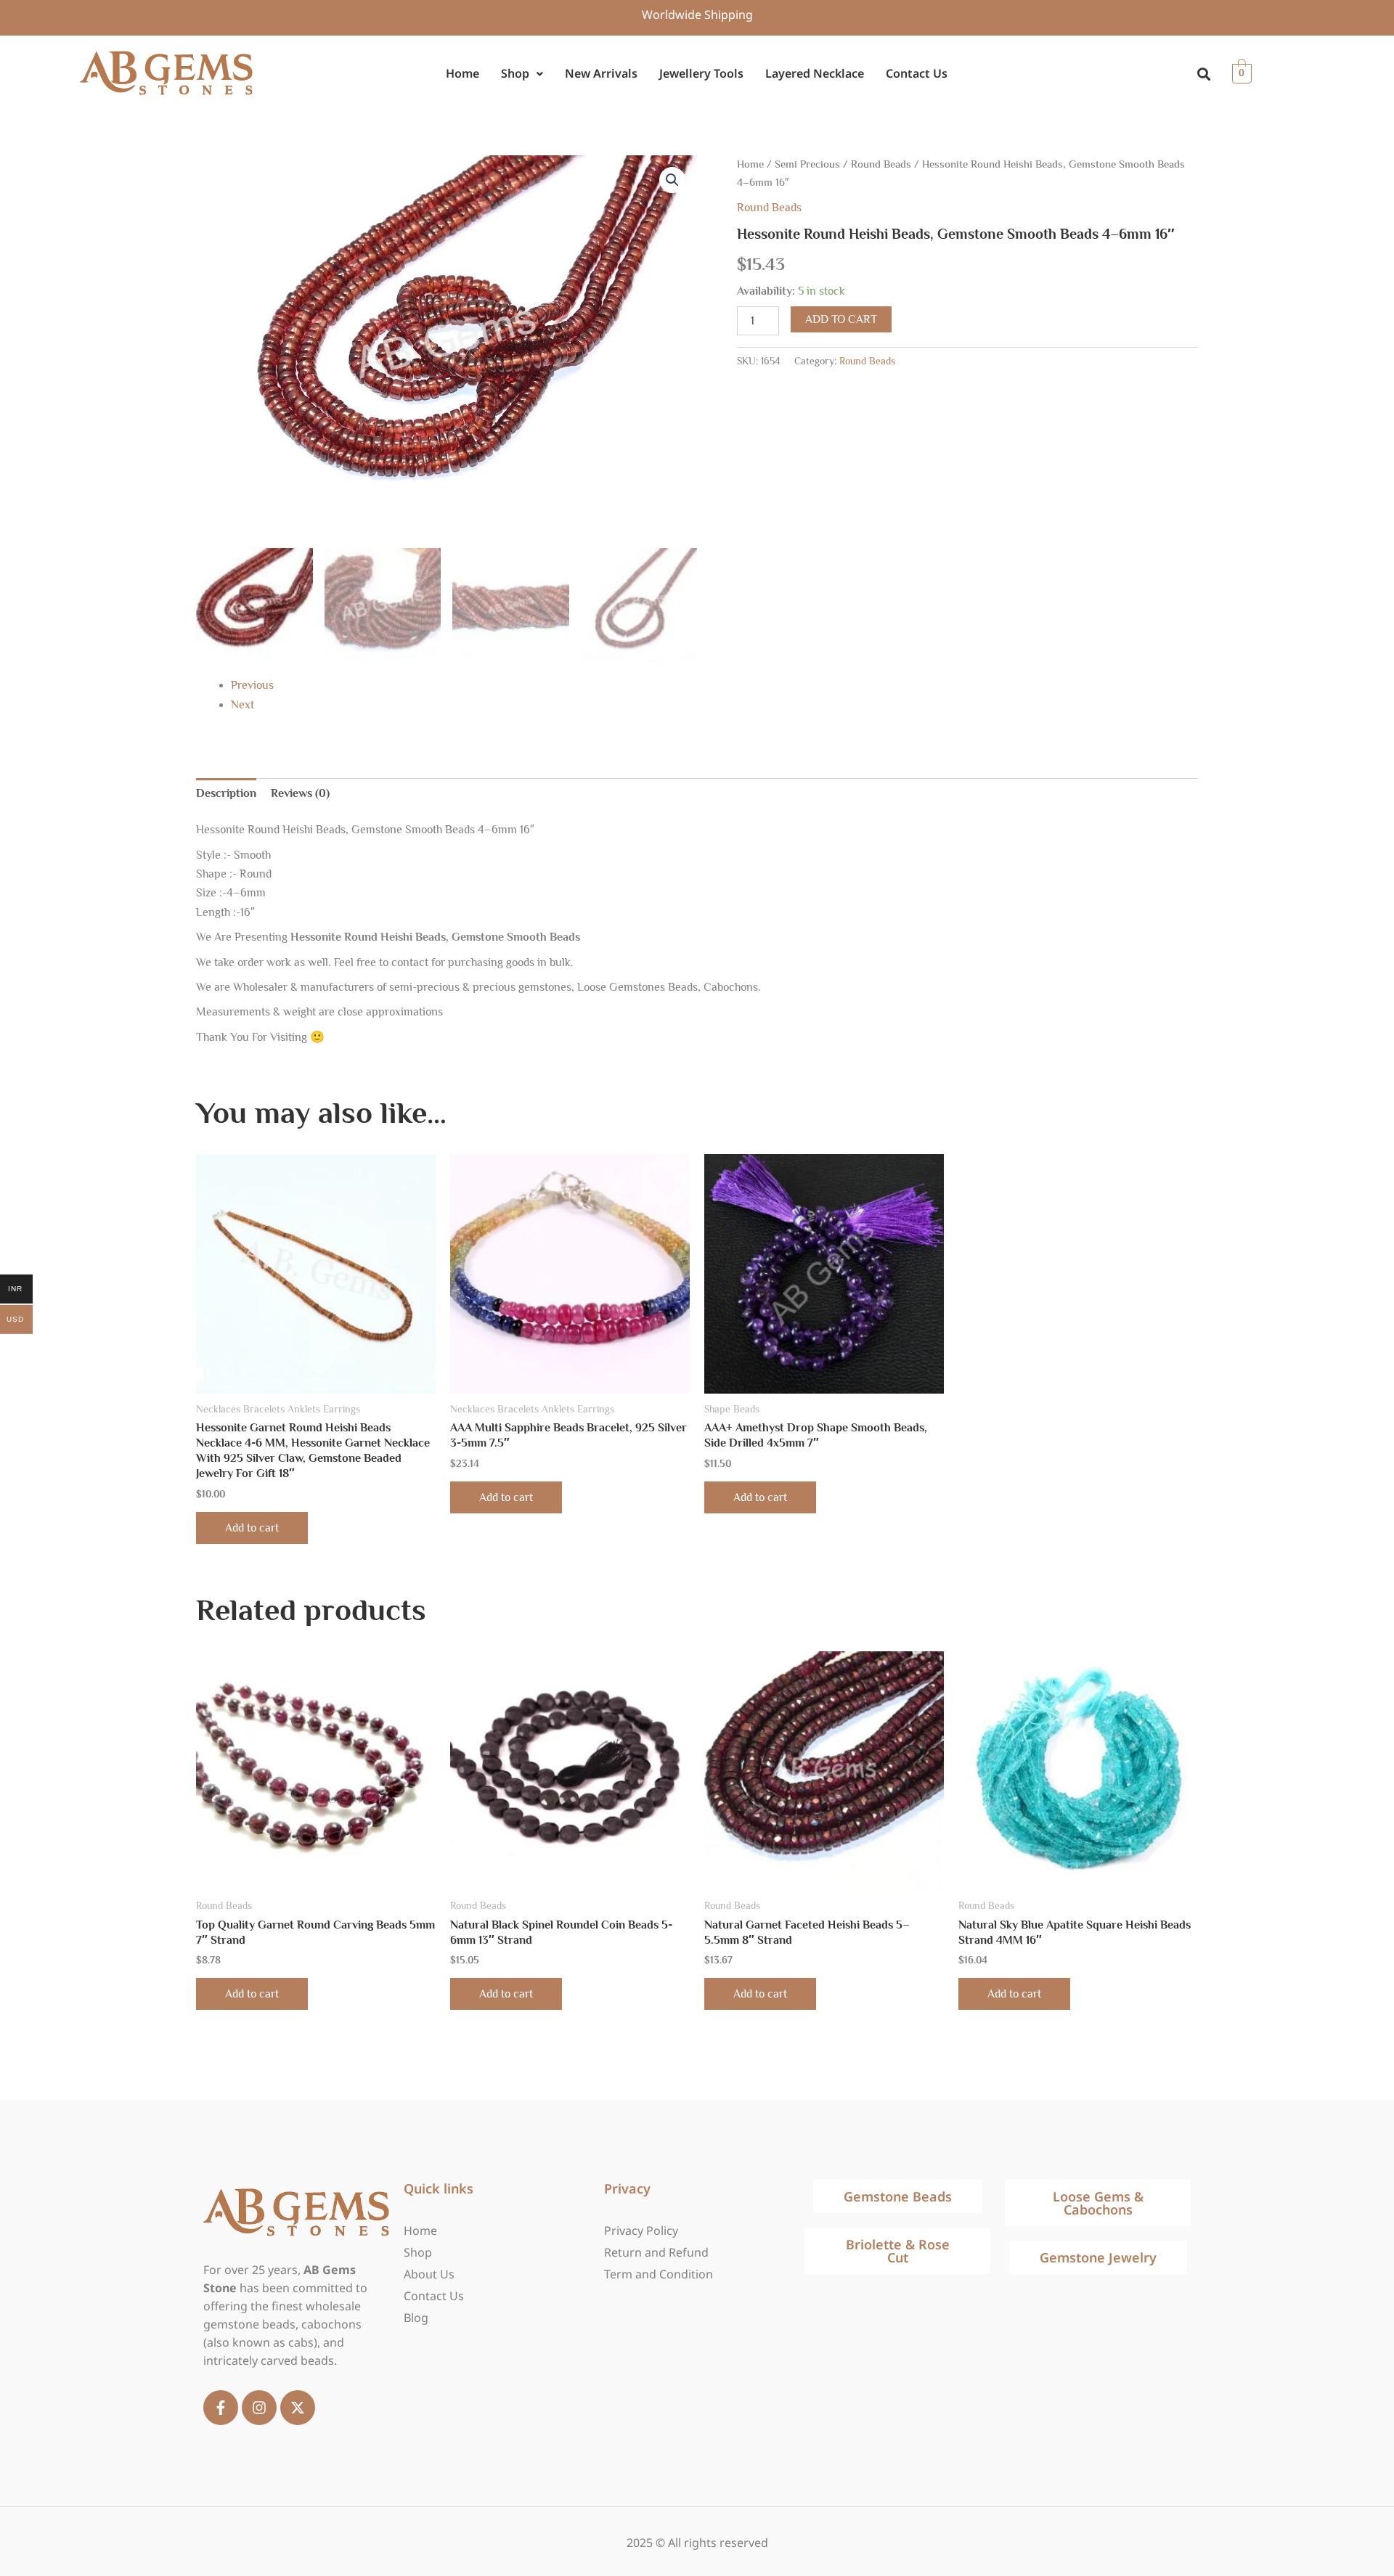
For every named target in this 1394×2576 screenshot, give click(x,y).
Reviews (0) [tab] (300, 793)
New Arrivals (601, 73)
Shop (515, 73)
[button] (522, 74)
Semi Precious (807, 164)
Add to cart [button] (252, 1528)
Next (242, 705)
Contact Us (917, 73)
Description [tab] (226, 793)
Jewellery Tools (701, 73)
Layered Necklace (815, 73)
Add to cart (841, 319)
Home (462, 73)
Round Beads (881, 164)
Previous (252, 685)
